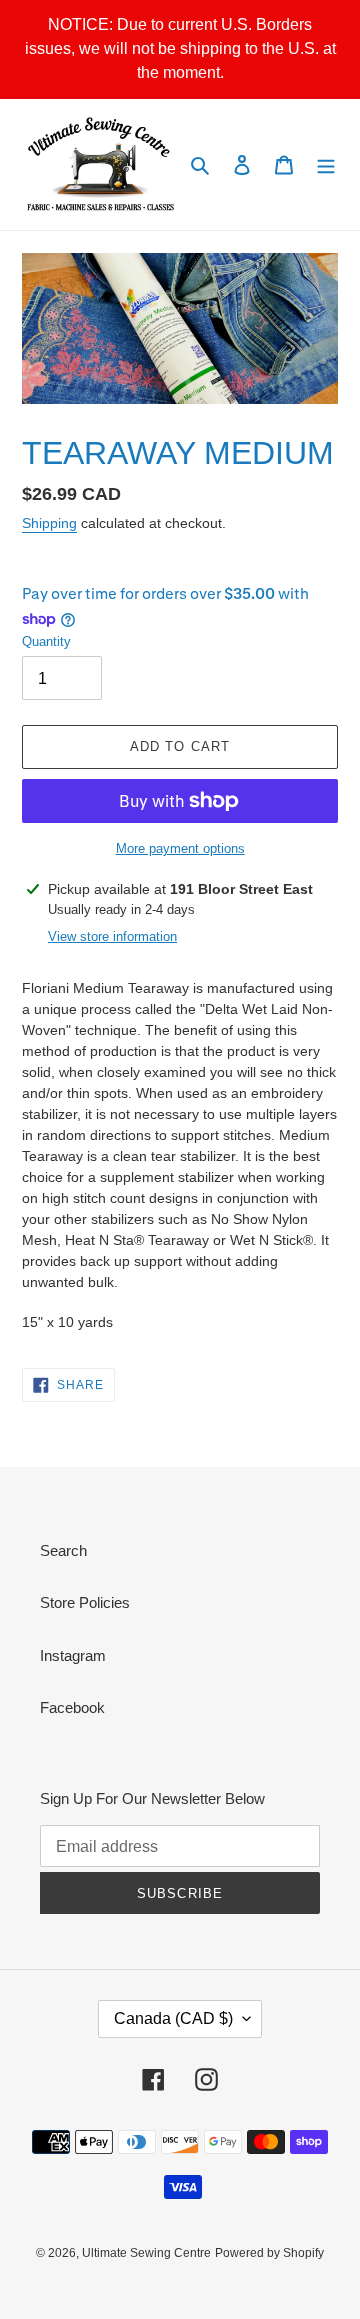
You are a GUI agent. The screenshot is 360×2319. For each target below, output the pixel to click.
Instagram (73, 1655)
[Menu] (326, 164)
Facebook (72, 1707)
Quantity (46, 641)
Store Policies (85, 1602)
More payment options (180, 848)
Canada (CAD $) (173, 2018)
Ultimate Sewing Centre (146, 2253)
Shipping (49, 523)
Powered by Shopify (269, 2253)
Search (63, 1550)
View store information (112, 936)
